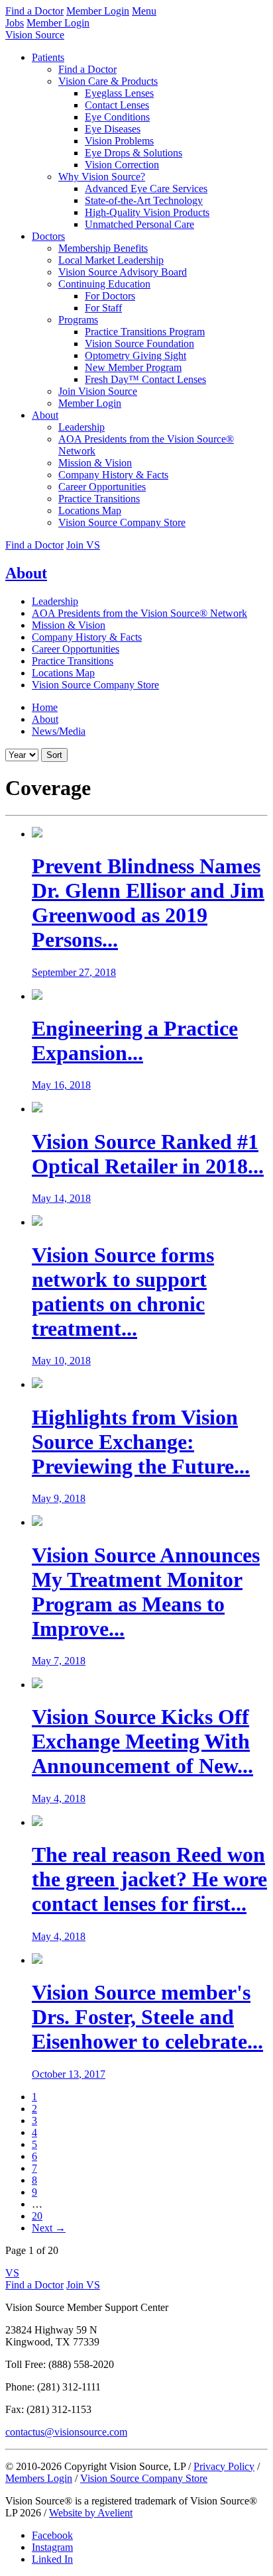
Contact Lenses (117, 105)
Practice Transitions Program (145, 332)
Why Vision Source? (102, 177)
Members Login (39, 2478)
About (45, 415)
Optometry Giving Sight (136, 355)
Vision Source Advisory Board (123, 272)
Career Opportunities (102, 487)
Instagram (52, 2547)
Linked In (52, 2559)
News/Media (59, 731)
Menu (144, 11)
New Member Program (133, 367)
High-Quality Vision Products (147, 212)
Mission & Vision (95, 463)
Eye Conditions (117, 117)
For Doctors (110, 296)
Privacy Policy (224, 2466)
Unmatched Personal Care (139, 224)
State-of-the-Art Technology (144, 200)
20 (37, 2216)
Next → (49, 2228)
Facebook (52, 2535)
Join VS (83, 545)
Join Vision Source (98, 391)
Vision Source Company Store (122, 522)
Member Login (98, 11)
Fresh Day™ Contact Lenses (145, 379)
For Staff (103, 308)
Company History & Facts (113, 475)
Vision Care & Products (108, 81)
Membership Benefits (103, 248)
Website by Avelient (91, 2513)
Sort (54, 755)
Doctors (48, 236)
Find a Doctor (34, 11)
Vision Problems (119, 141)
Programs (78, 320)
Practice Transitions (99, 499)
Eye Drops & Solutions (134, 153)
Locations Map (90, 510)
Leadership (82, 427)
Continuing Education (104, 284)
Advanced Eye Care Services (146, 188)
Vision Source (35, 35)
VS (12, 2273)
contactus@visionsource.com (66, 2432)
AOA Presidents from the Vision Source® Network (139, 613)
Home (45, 707)
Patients (48, 57)
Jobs (15, 23)
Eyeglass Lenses (119, 93)
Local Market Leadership (111, 260)
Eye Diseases (113, 129)
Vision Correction (122, 165)
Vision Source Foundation (139, 344)
